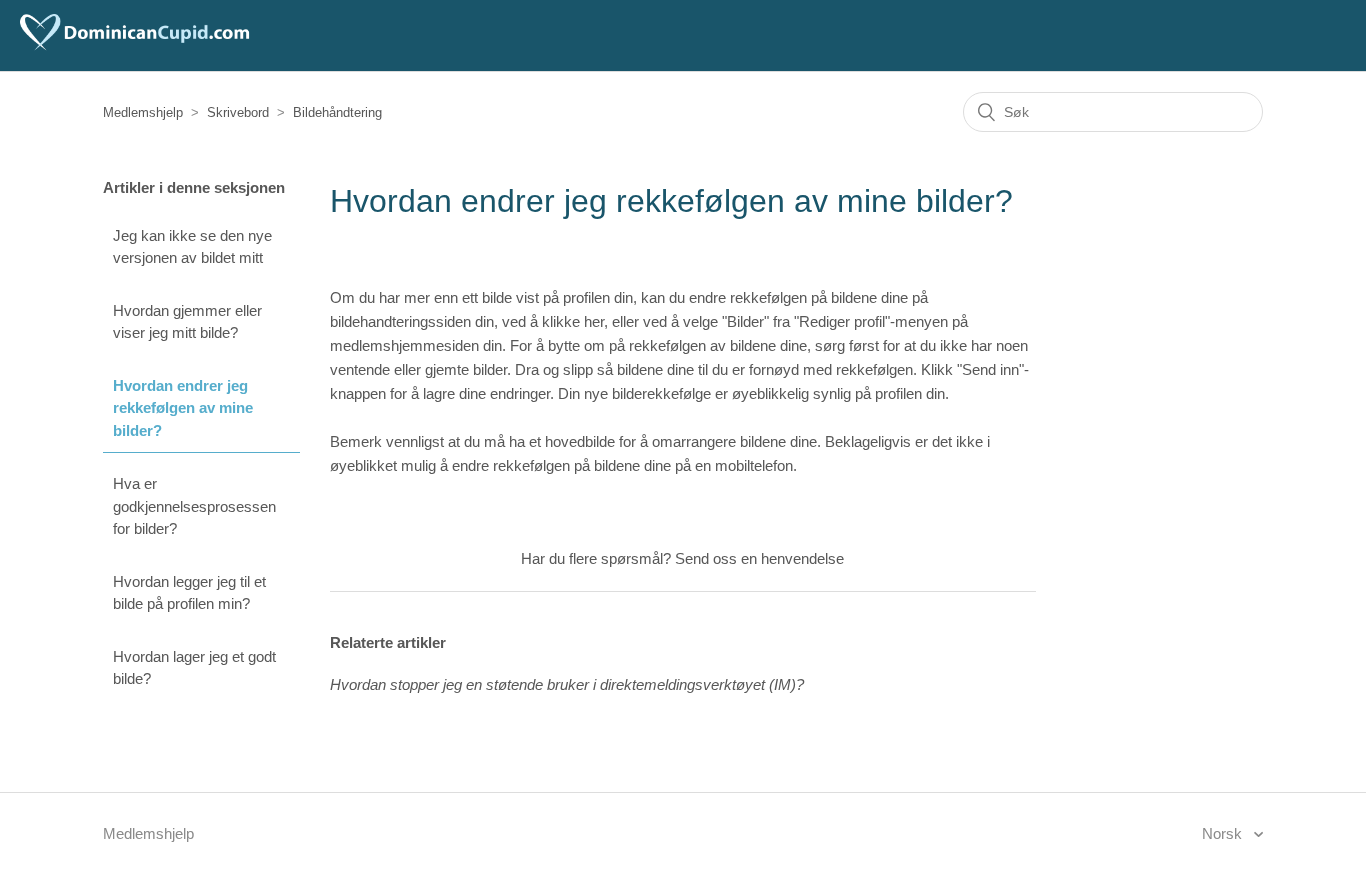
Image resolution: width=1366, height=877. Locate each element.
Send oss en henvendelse (759, 558)
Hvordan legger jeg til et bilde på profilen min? (189, 593)
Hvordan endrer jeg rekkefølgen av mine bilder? (183, 408)
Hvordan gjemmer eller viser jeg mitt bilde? (187, 322)
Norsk (1224, 833)
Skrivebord (238, 112)
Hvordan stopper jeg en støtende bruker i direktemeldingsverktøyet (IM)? (567, 684)
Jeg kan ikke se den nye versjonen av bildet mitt (192, 247)
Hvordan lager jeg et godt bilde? (194, 668)
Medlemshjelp (143, 112)
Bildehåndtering (337, 112)
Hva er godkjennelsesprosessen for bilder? (194, 506)
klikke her (573, 321)
